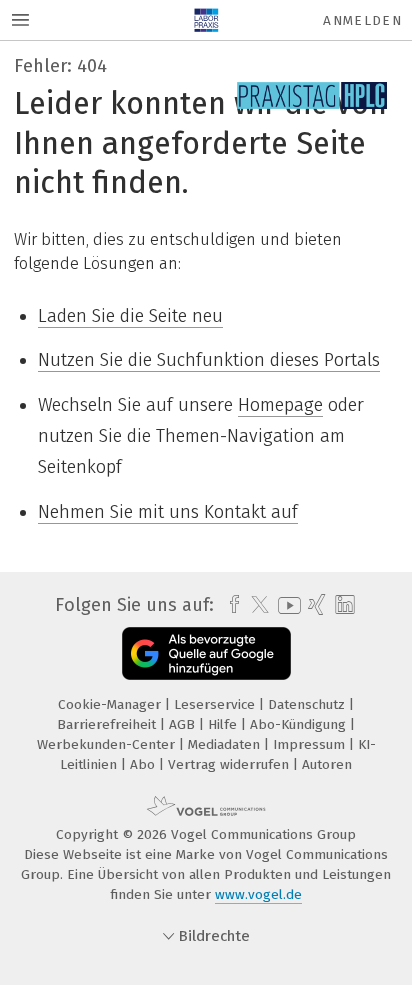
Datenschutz (308, 704)
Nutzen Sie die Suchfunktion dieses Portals (209, 360)
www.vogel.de (258, 894)
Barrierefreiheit (108, 724)
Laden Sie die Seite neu (130, 316)
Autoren (327, 764)
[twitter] (255, 605)
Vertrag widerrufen (230, 764)
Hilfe (224, 724)
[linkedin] (342, 605)
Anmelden (362, 20)
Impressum (311, 744)
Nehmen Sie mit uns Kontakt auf (168, 512)
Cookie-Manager (111, 704)
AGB (184, 724)
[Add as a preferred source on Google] (206, 653)
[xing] (314, 605)
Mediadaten (226, 744)
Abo (144, 764)
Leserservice (216, 704)
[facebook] (229, 605)
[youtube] (286, 605)
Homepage (280, 405)
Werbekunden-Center (108, 744)
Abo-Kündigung (300, 724)
